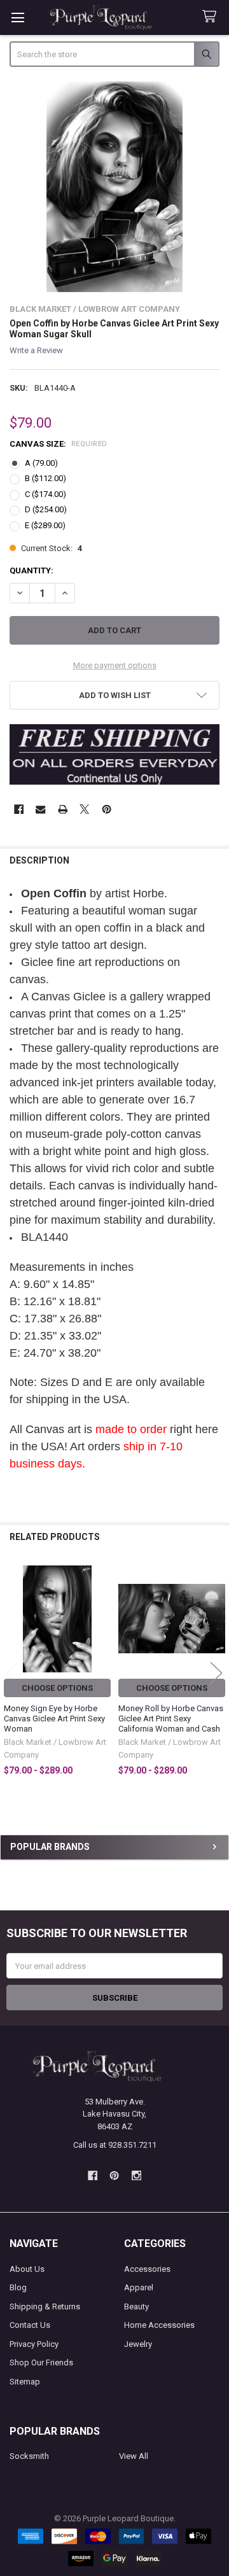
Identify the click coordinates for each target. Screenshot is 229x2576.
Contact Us (30, 2325)
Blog (18, 2287)
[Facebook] (19, 809)
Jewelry (138, 2344)
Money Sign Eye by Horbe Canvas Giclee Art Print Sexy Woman (54, 1719)
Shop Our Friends (41, 2362)
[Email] (40, 809)
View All (134, 2456)
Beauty (136, 2306)
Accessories (147, 2269)
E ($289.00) (45, 525)
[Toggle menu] (17, 17)
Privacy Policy (34, 2344)
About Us (27, 2269)
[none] (115, 187)
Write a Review (36, 350)
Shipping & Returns (45, 2306)
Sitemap (25, 2382)
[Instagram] (136, 2175)
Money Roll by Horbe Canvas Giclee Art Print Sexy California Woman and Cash (171, 1719)
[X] (84, 809)
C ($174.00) (45, 494)
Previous (13, 1673)
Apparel (139, 2287)
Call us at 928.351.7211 (115, 2145)
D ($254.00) (46, 509)
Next (216, 1673)
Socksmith (29, 2456)
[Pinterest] (107, 809)
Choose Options (57, 1688)
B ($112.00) (45, 478)
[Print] (63, 809)
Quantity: (31, 570)
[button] (115, 695)
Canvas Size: (59, 444)
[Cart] (212, 17)
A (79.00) (41, 463)
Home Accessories (159, 2325)
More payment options (115, 665)
